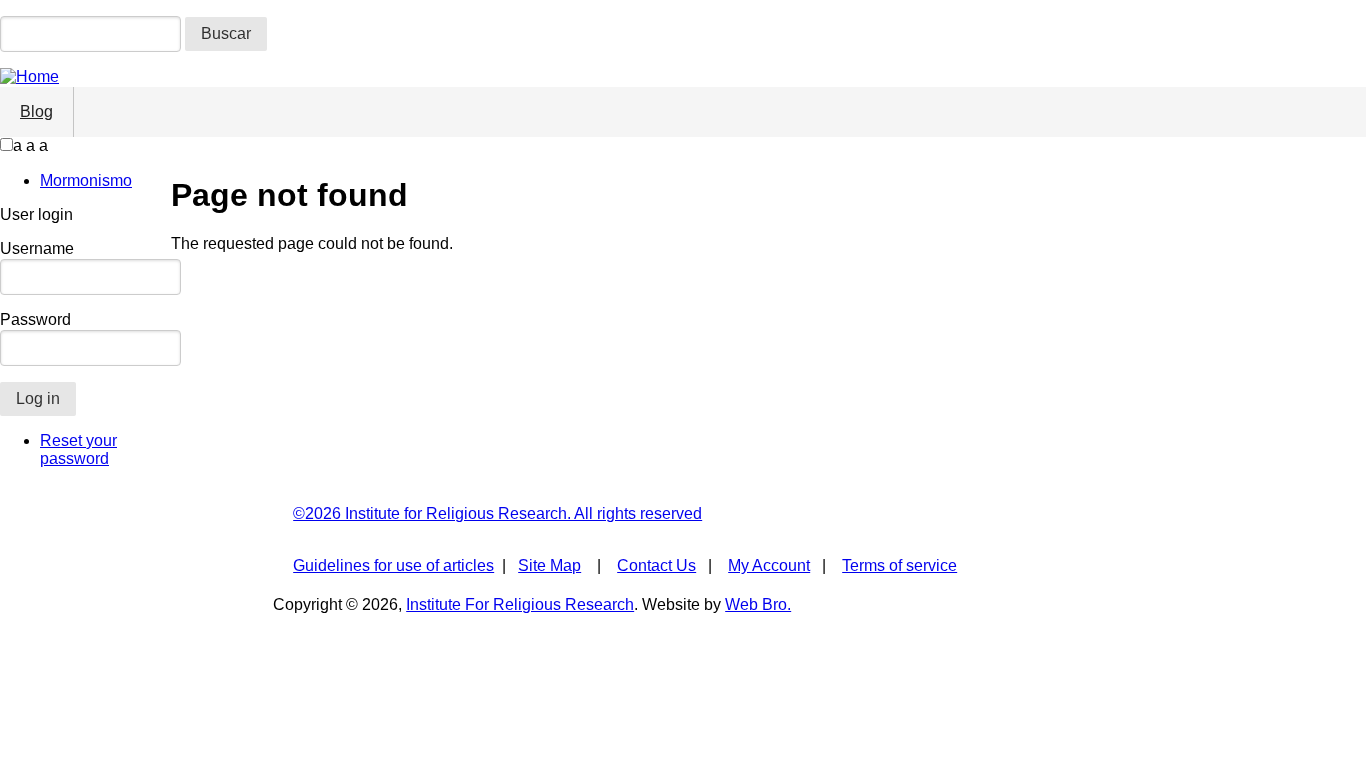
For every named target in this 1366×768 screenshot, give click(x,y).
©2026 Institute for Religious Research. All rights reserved (497, 513)
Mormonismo (86, 180)
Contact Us (656, 565)
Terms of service (899, 565)
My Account (769, 565)
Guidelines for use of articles (393, 565)
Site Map (549, 565)
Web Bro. (758, 604)
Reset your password (78, 449)
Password (35, 319)
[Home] (29, 76)
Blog (36, 111)
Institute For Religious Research (520, 604)
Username (37, 248)
